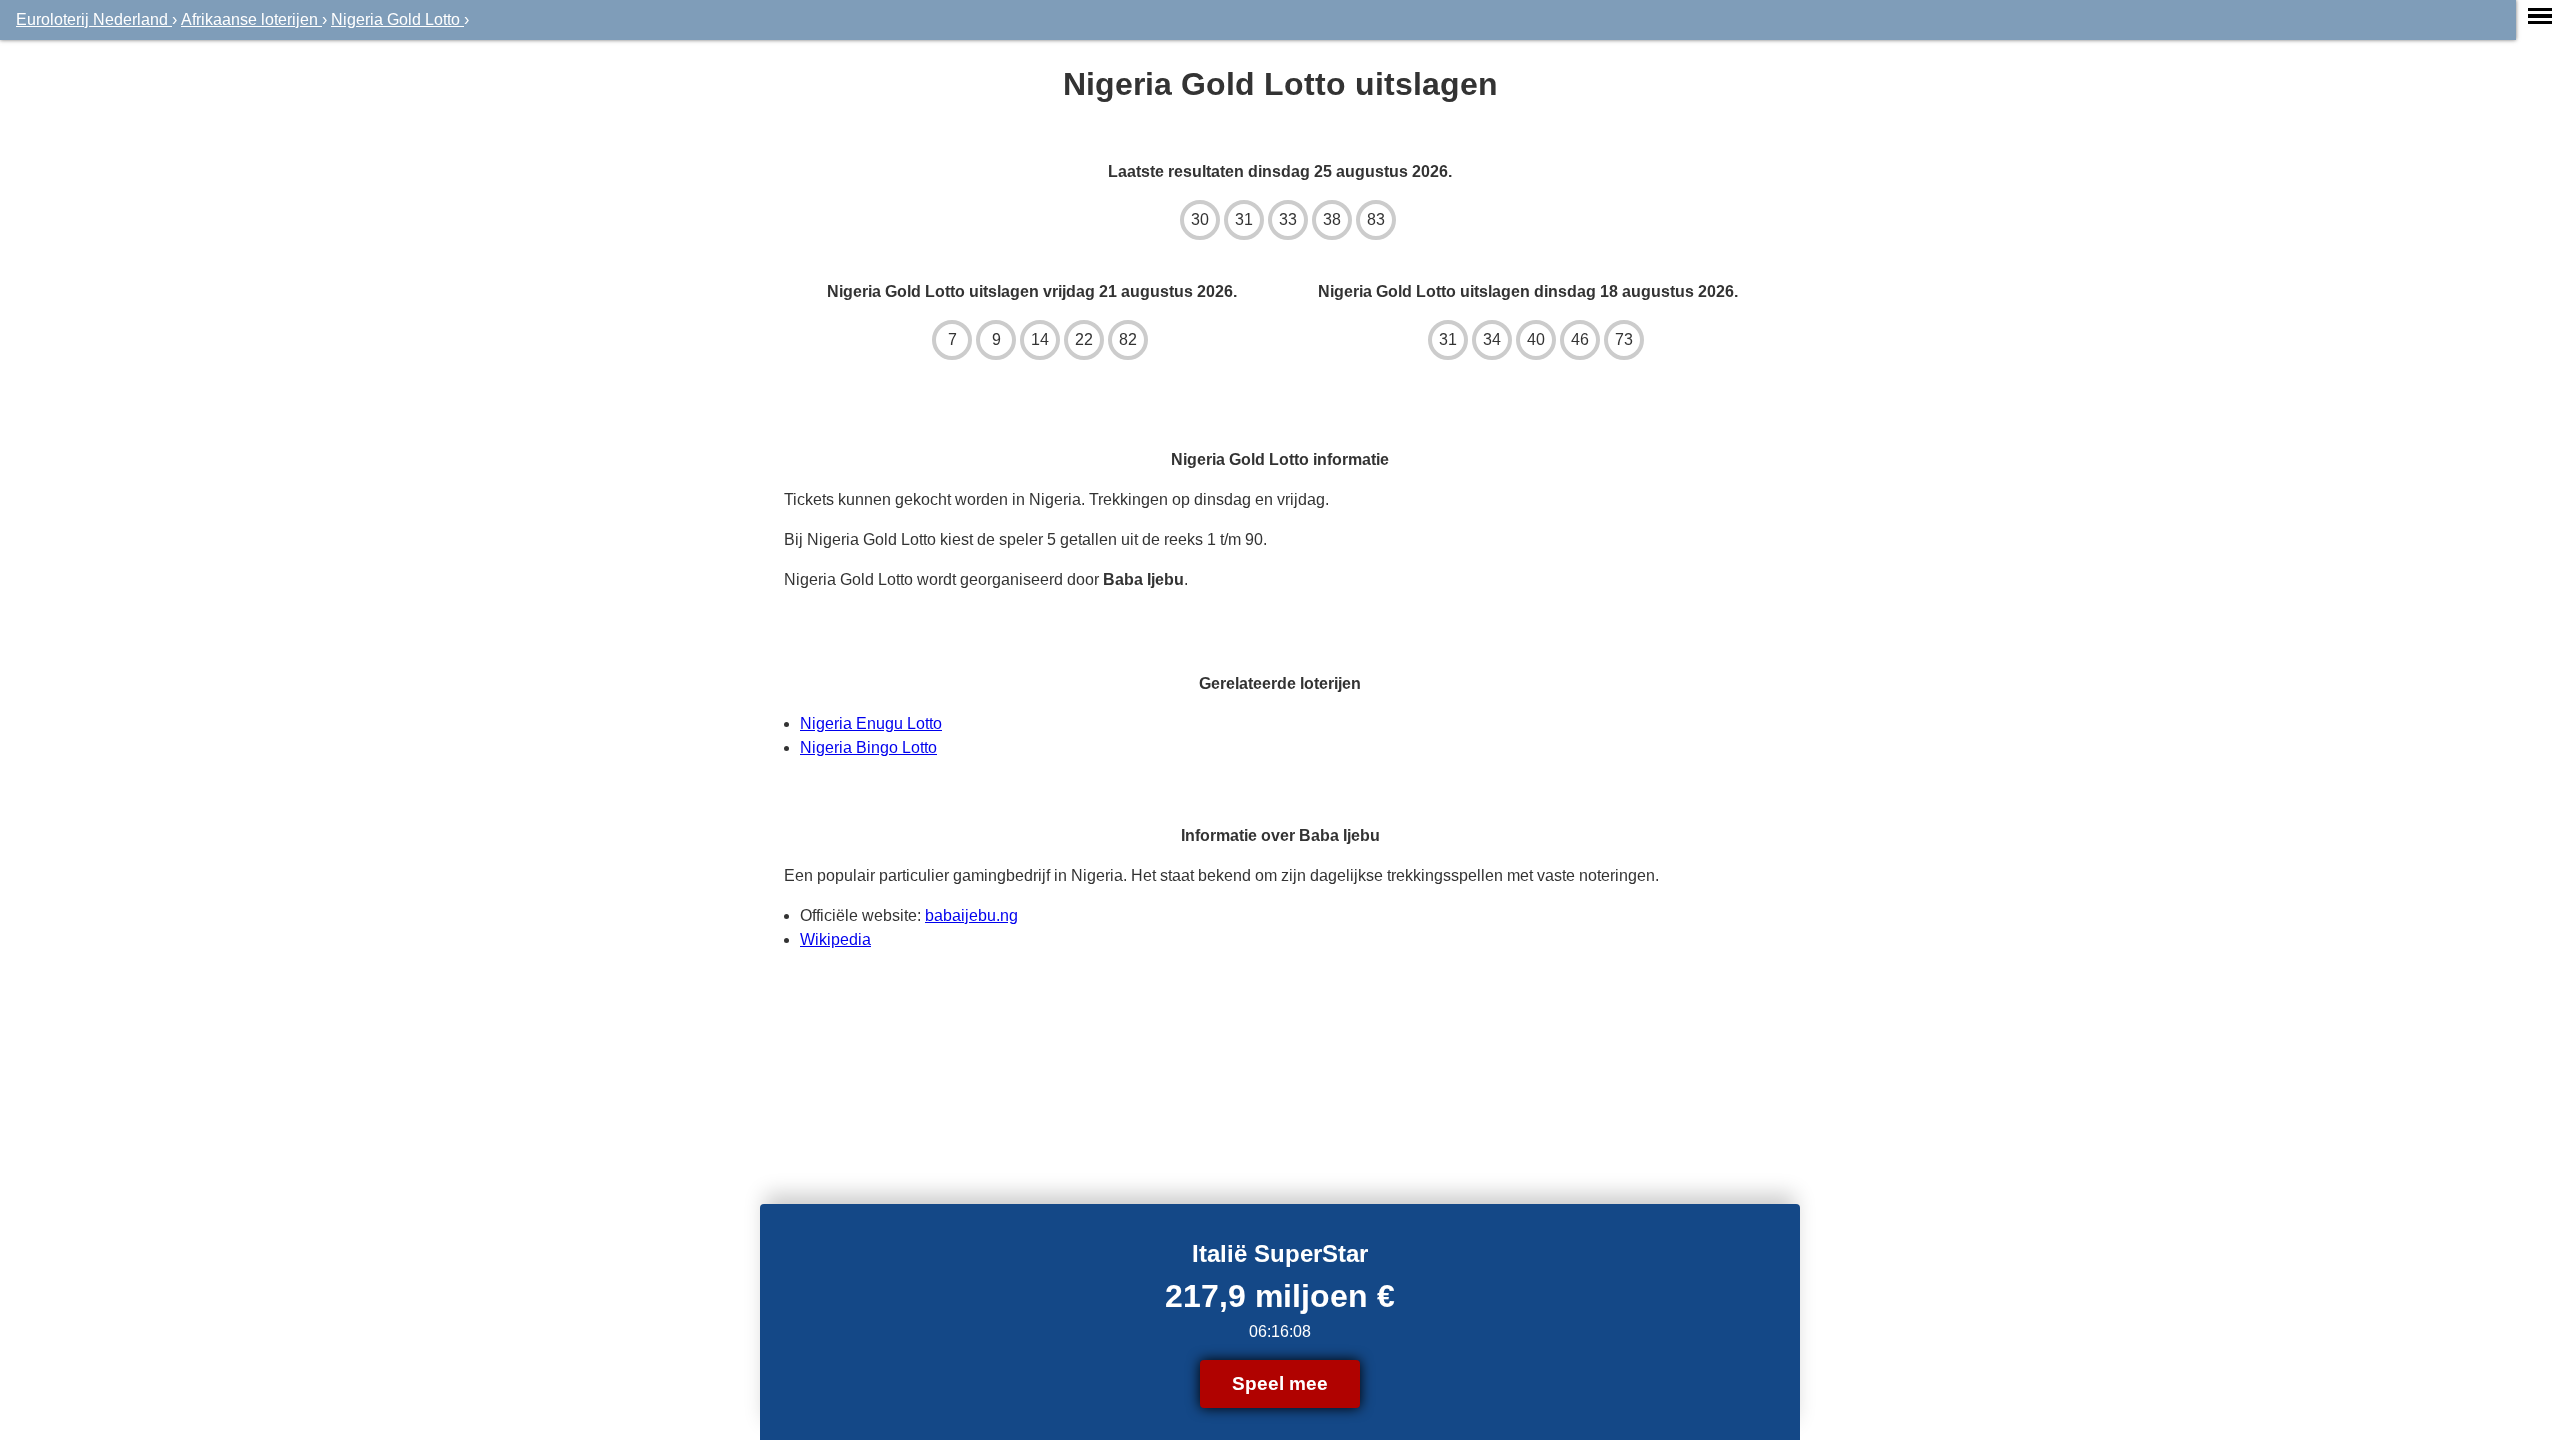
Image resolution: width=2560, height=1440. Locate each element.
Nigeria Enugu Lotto (871, 723)
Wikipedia (835, 939)
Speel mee (1280, 1383)
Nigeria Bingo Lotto (868, 747)
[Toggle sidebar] (2540, 16)
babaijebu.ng (971, 915)
